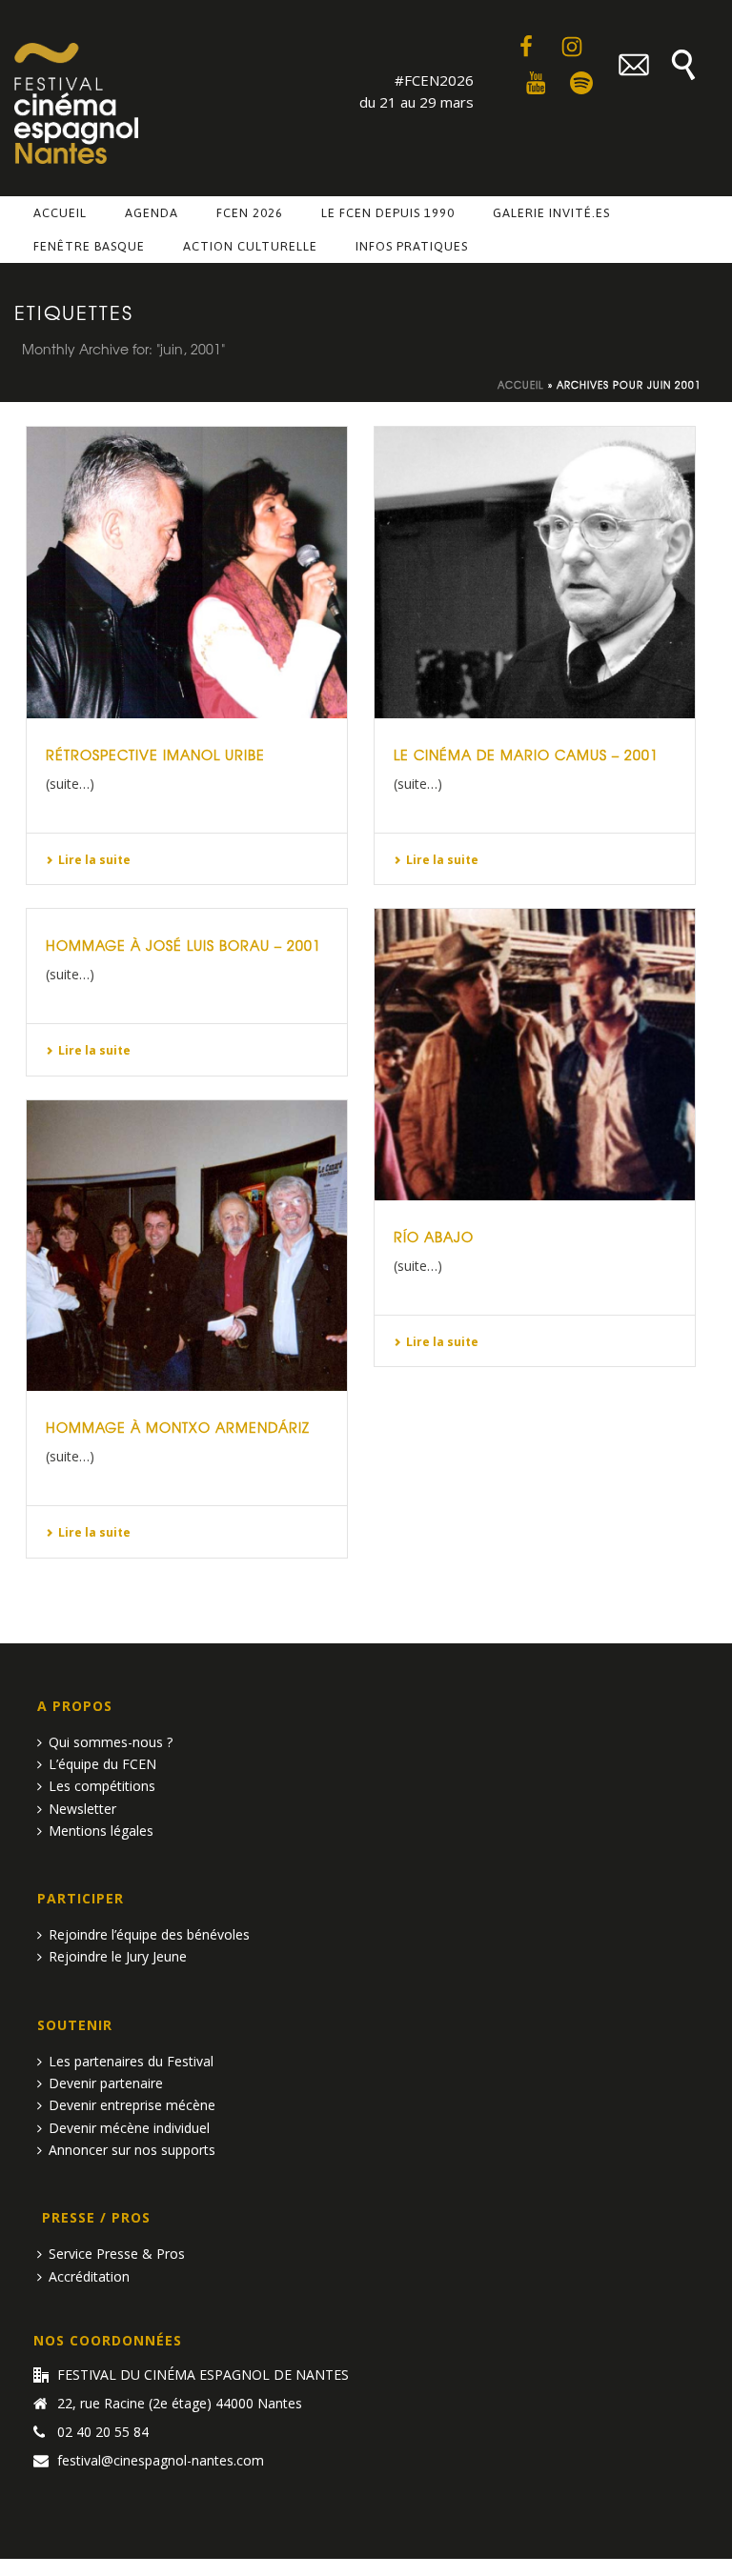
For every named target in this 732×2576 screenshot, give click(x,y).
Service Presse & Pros (117, 2254)
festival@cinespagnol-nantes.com (161, 2461)
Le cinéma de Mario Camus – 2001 (526, 755)
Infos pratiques (412, 246)
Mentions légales (101, 1831)
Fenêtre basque (89, 246)
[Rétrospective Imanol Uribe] (187, 573)
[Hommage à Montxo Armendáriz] (187, 1246)
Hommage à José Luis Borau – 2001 (183, 945)
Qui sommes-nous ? (111, 1742)
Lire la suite (94, 860)
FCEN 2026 (250, 213)
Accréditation (89, 2276)
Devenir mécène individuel (129, 2128)
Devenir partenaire (106, 2083)
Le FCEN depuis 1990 (388, 213)
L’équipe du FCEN (102, 1764)
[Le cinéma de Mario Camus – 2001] (535, 573)
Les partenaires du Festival (131, 2061)
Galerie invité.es (551, 213)
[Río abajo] (535, 1055)
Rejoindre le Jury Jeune (118, 1956)
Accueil (60, 213)
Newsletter (82, 1809)
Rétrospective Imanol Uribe (155, 755)
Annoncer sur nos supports (132, 2150)
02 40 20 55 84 (103, 2432)
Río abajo (434, 1237)
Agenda (152, 213)
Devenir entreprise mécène (132, 2105)
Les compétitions (102, 1786)
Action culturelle (250, 246)
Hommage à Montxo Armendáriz (178, 1427)
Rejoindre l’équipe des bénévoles (149, 1934)
